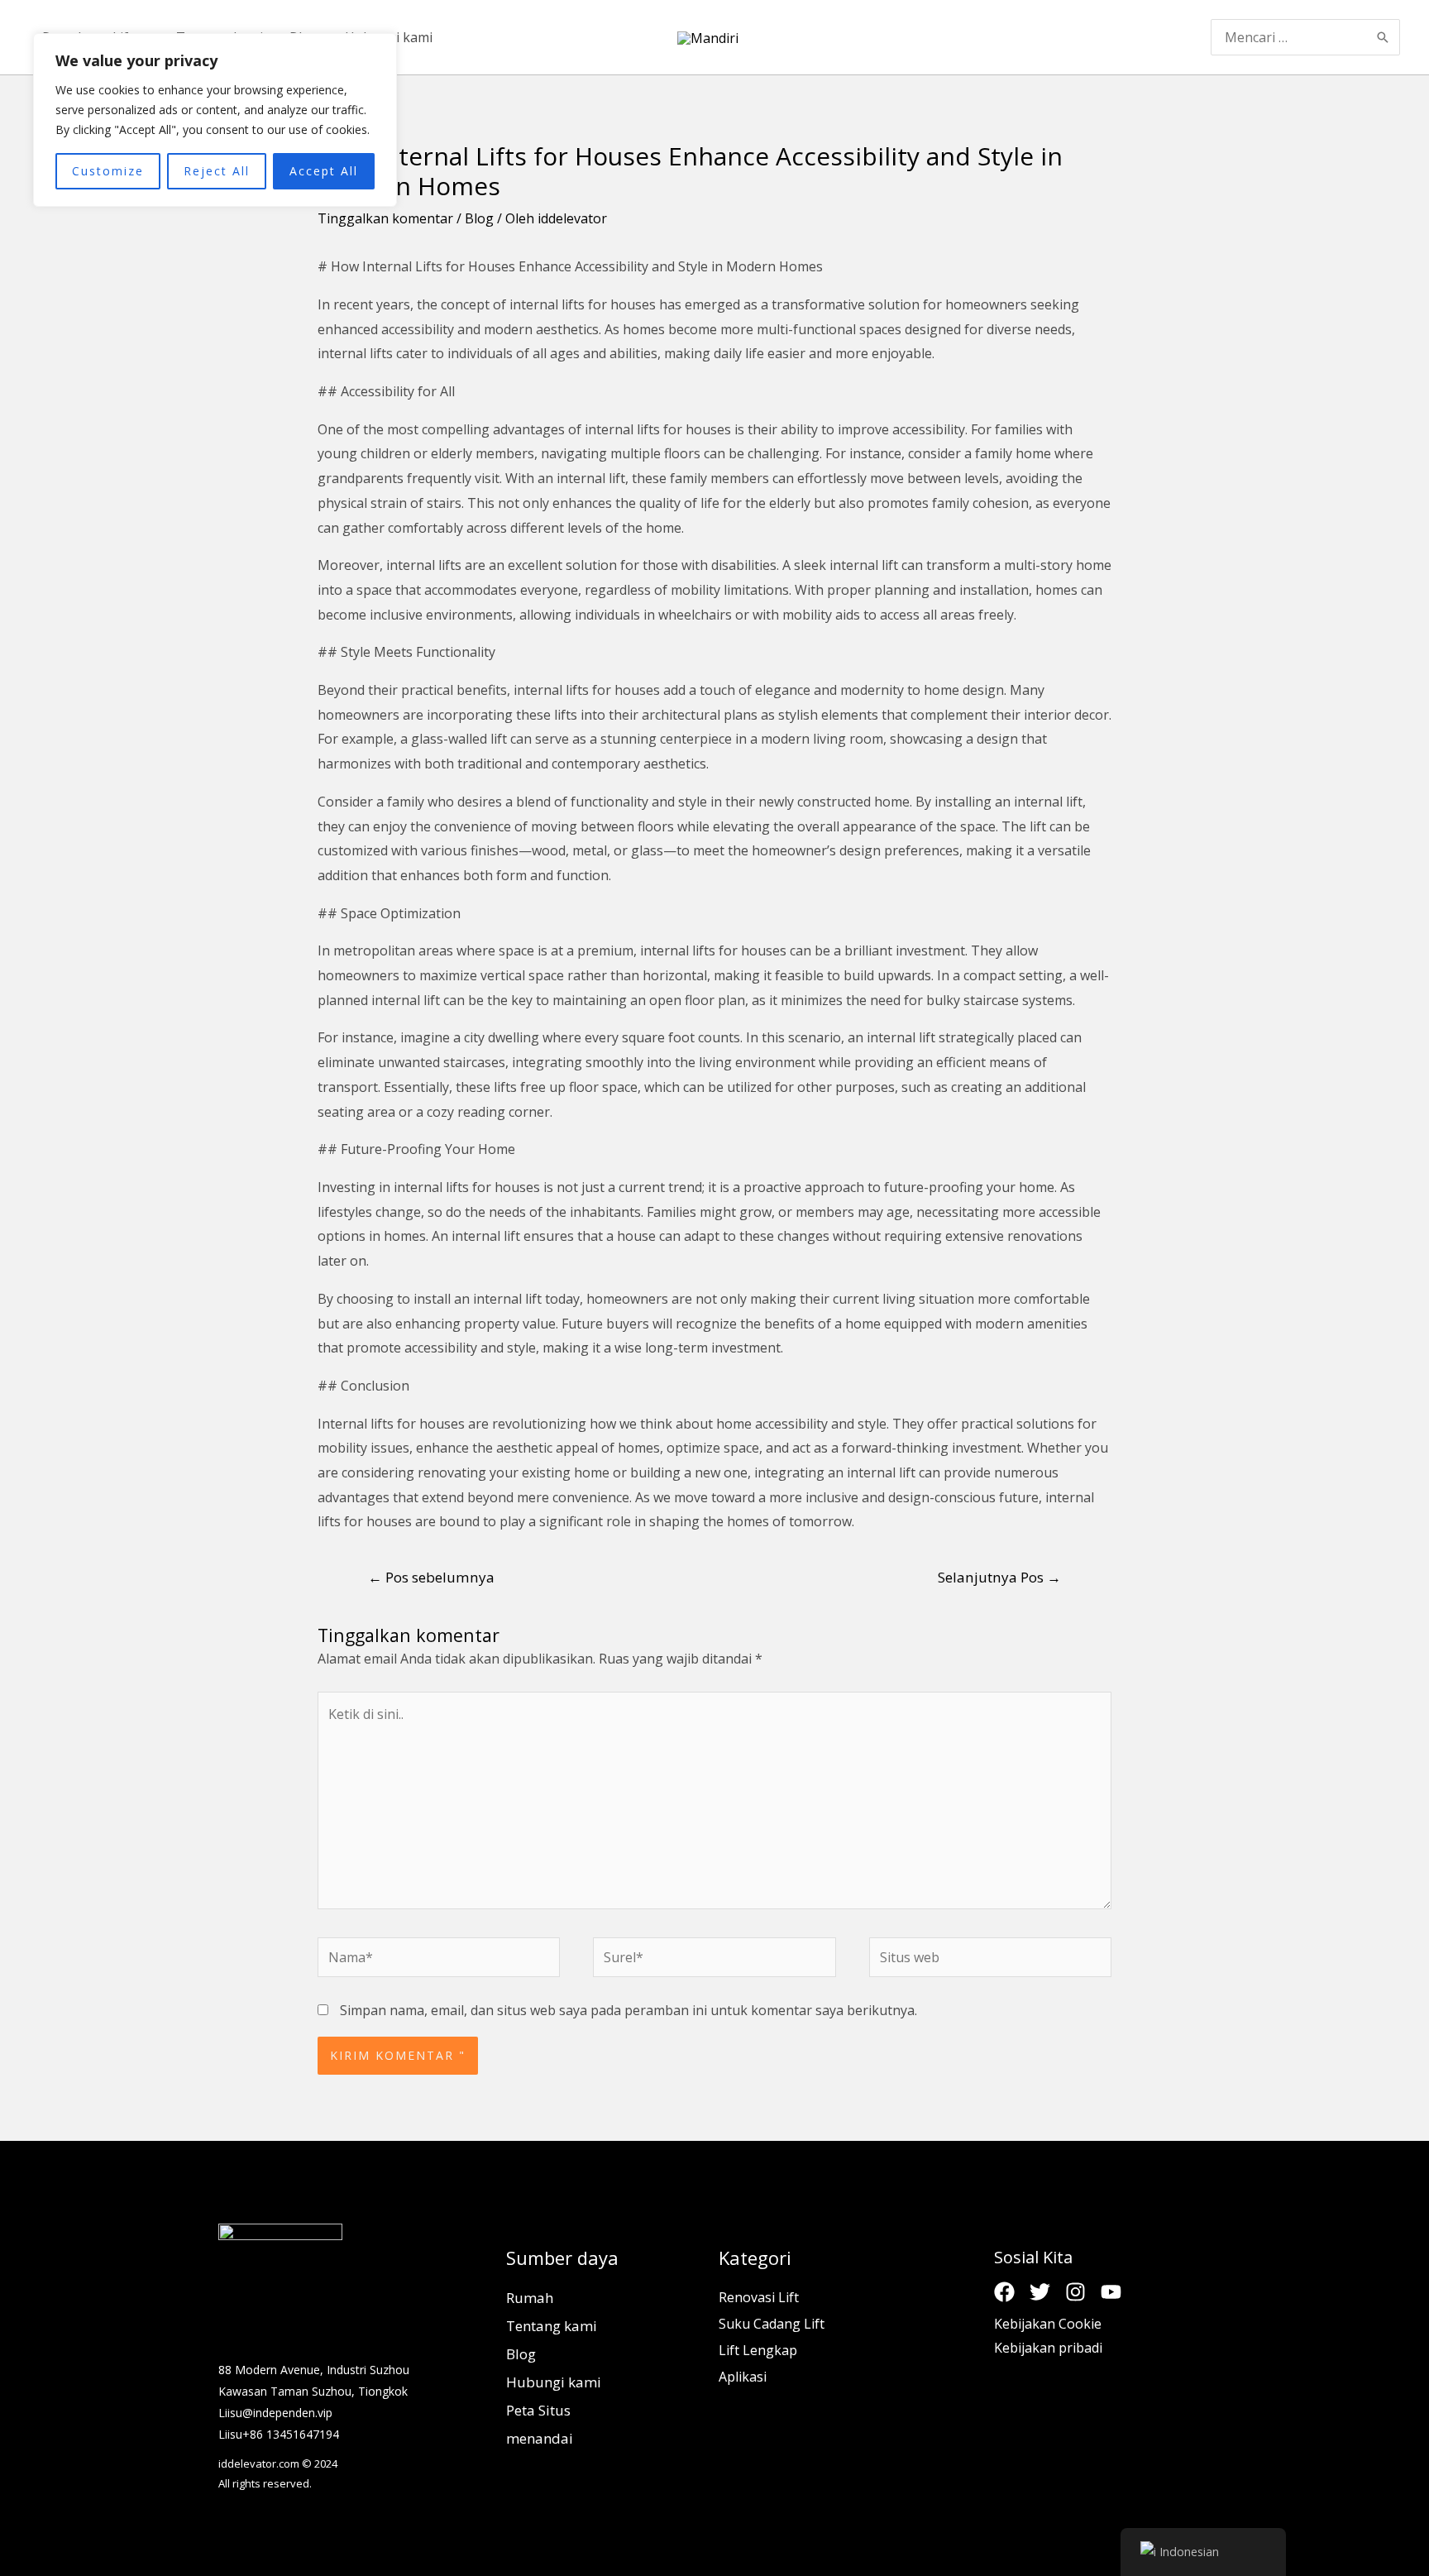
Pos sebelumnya (431, 1577)
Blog (479, 218)
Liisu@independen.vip (275, 2413)
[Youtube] (1111, 2292)
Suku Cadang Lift (772, 2324)
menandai (540, 2438)
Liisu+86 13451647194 (279, 2434)
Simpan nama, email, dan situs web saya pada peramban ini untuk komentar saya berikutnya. (628, 2010)
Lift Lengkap (758, 2350)
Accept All (324, 171)
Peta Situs (538, 2410)
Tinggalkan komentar (385, 218)
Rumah (530, 2298)
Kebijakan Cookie (1048, 2324)
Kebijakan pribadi (1048, 2348)
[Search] (1384, 37)
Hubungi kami (554, 2382)
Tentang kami (552, 2326)
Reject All (217, 171)
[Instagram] (1075, 2292)
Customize (108, 171)
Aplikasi (743, 2377)
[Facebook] (1004, 2292)
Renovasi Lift (759, 2297)
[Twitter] (1040, 2292)
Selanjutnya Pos (999, 1577)
